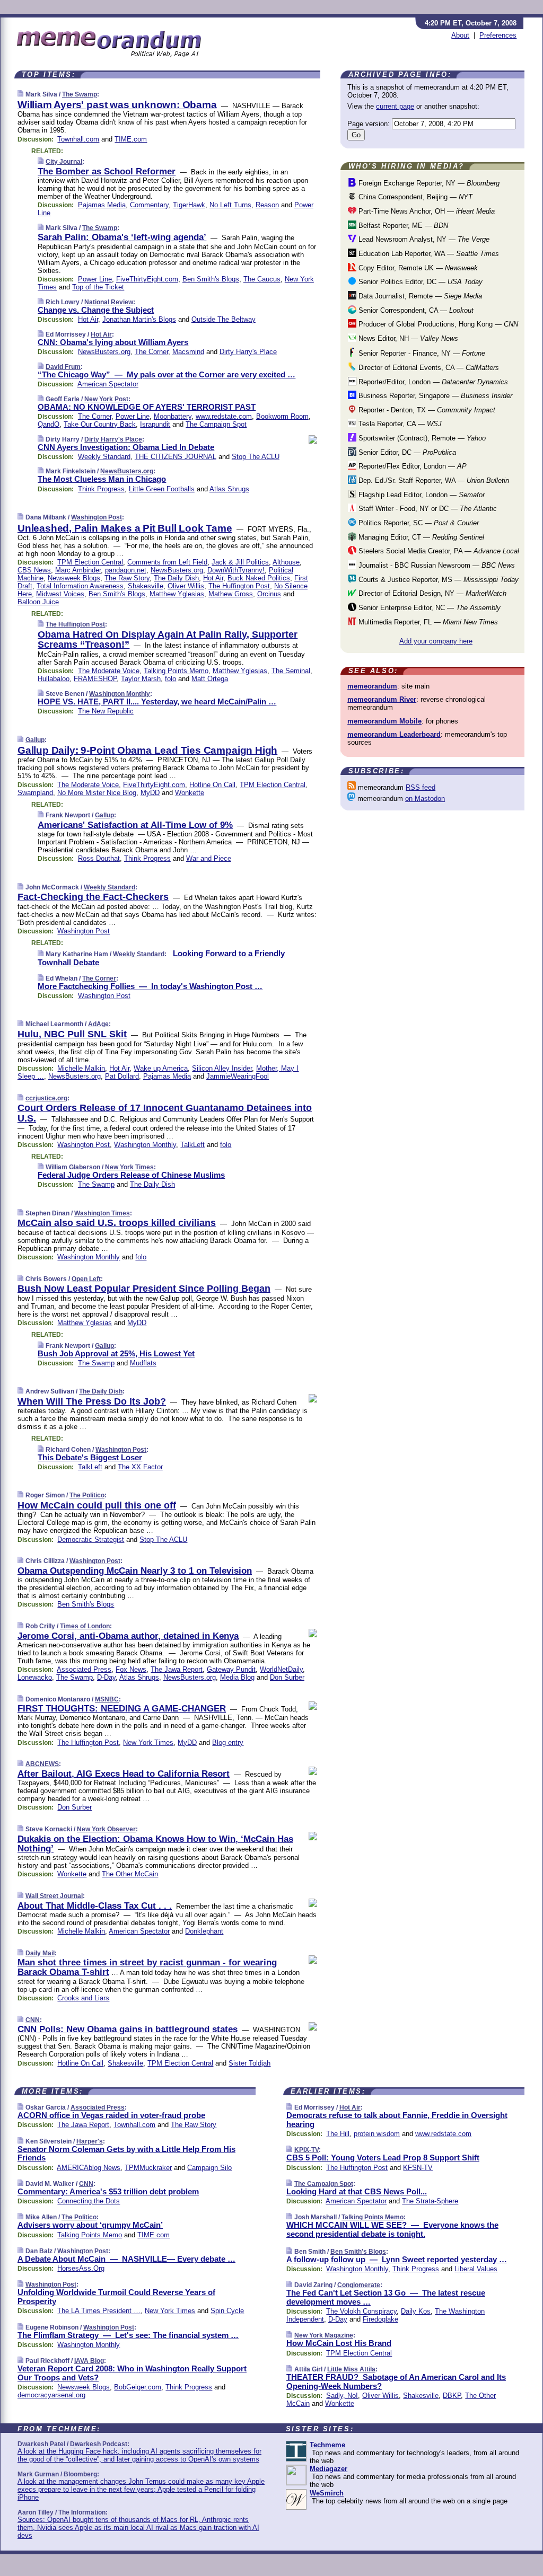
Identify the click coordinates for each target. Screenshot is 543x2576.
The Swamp (80, 94)
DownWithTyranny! (236, 570)
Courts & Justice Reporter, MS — (437, 580)
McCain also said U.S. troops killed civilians (117, 1223)
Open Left (86, 1279)
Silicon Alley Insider (222, 1068)
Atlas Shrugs (229, 489)
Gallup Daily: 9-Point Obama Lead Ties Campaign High (147, 750)
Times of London (85, 1626)
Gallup (35, 740)
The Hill (338, 2134)
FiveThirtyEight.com (147, 279)
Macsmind (188, 352)
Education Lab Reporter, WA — (428, 254)
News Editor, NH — (407, 338)
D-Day (106, 1677)
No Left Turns (230, 205)
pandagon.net (126, 570)
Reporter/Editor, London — (432, 382)
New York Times (129, 1167)
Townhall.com (78, 139)
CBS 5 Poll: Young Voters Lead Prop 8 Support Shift (383, 2158)
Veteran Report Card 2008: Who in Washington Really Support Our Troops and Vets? (132, 2373)
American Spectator (108, 384)
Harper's (90, 2141)
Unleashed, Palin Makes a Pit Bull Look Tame (125, 528)
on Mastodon (425, 799)
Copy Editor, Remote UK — (417, 268)
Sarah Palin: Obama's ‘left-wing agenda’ (122, 237)
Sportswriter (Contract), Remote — (421, 438)
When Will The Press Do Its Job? (92, 1401)
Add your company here (436, 641)
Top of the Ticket (98, 287)
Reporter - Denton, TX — (426, 410)
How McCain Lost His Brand (339, 2343)
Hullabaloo (54, 679)
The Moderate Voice (109, 671)
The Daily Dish (176, 578)
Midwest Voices (60, 594)
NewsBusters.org (104, 352)
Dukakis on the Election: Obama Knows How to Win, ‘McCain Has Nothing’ (155, 1844)
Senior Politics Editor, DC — (419, 282)
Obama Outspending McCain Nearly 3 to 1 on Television (135, 1571)
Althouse (286, 562)
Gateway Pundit (231, 1669)
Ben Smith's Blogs (211, 279)
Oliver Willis (186, 586)
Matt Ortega (210, 679)
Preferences (498, 35)
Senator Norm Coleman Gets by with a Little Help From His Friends (126, 2154)
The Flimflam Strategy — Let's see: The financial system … (128, 2335)
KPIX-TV (306, 2150)
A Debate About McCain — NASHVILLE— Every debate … (126, 2259)
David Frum (63, 367)
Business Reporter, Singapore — (434, 396)
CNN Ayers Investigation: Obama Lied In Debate (126, 447)
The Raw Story (127, 578)
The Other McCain (130, 1874)
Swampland (35, 793)
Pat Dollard (122, 1076)
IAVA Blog (89, 2361)
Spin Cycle (227, 2311)
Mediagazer (329, 2469)
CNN (33, 2020)
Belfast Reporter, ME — (402, 226)
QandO (49, 424)
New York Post (106, 399)
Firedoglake (380, 2319)
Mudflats (143, 1363)
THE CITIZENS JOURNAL (176, 457)
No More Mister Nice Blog (97, 793)
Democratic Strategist (91, 1540)
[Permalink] (20, 94)
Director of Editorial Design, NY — (431, 593)
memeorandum (372, 686)
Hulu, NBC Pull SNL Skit (72, 1034)
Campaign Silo (209, 2168)
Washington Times (102, 1213)
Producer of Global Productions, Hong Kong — (437, 324)
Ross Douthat (99, 858)
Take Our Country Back (100, 424)
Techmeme (327, 2445)
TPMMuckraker (148, 2168)
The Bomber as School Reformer (107, 171)
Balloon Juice (38, 602)
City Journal (64, 162)
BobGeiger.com (138, 2387)
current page (395, 106)
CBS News (34, 570)
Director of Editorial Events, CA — (428, 368)
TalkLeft (192, 1145)
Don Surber (287, 1677)
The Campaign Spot (216, 424)
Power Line (95, 279)
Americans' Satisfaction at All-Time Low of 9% (135, 825)
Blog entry (228, 1743)
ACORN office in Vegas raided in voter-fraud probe (111, 2115)
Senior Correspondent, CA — (415, 310)
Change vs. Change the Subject (96, 310)
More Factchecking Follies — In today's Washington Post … (150, 986)
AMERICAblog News (89, 2168)
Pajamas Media (102, 205)
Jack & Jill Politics (240, 562)
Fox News (131, 1669)
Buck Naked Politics (259, 578)
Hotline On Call (212, 785)
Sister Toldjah (249, 2063)
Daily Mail (40, 1953)
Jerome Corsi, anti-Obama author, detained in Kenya (128, 1636)
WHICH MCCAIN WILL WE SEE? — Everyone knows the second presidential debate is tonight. (392, 2229)
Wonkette (190, 793)
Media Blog (237, 1677)
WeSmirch (327, 2493)
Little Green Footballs (162, 489)
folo (170, 679)
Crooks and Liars (83, 1998)
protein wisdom (377, 2134)
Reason (267, 205)
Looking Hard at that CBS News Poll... (357, 2191)
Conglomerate (359, 2285)
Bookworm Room (282, 416)
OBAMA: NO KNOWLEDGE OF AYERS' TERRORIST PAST (147, 407)
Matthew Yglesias (177, 594)
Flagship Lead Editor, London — (421, 495)
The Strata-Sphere (430, 2201)
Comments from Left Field (167, 562)
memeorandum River (382, 699)
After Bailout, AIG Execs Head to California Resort (124, 1774)
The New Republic (106, 711)
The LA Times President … (99, 2311)
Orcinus (269, 594)
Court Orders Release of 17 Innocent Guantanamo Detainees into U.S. (165, 1113)
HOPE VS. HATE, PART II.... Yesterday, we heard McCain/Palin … (157, 702)
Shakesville (146, 586)
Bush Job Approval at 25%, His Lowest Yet (116, 1353)
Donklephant (204, 1931)
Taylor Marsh (141, 679)
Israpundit (155, 424)
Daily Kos (416, 2311)
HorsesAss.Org (81, 2268)
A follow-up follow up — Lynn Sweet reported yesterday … (397, 2259)
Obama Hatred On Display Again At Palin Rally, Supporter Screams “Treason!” (168, 640)
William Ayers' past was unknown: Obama (117, 105)
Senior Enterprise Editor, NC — (428, 608)
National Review (109, 302)
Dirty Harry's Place (248, 352)
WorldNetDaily (281, 1669)
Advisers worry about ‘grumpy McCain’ (90, 2225)
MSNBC (107, 1699)
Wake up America (161, 1068)
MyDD (150, 793)
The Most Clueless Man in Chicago (102, 479)
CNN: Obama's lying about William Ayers (113, 342)
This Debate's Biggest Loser (90, 1457)
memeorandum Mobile (384, 721)
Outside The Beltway (224, 319)
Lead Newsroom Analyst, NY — (423, 239)
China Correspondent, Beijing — (414, 197)
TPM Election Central (90, 562)
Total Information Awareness (80, 586)
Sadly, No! (342, 2396)
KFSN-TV (418, 2168)
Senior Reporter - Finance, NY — (421, 353)
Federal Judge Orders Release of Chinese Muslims (131, 1175)
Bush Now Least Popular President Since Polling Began (144, 1289)
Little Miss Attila (351, 2369)
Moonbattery (173, 416)
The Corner (151, 352)
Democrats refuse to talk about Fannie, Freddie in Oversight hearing (397, 2120)
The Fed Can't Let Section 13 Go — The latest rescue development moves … (386, 2297)
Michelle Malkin (81, 1068)
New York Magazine (324, 2335)
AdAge (98, 1024)
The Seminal (291, 671)
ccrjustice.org (46, 1098)
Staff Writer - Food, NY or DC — (427, 509)
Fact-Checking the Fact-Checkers (93, 897)
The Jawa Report (177, 1669)
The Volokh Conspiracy (361, 2311)
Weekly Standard (104, 457)
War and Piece (209, 858)
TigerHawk (189, 205)
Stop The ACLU (256, 457)
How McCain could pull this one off (97, 1505)
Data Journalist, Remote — (419, 296)
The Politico (87, 1495)
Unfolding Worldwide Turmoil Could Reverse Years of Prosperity (116, 2297)
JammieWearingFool (238, 1076)
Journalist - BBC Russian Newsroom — (436, 565)
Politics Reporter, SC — (418, 523)
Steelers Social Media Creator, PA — (438, 551)
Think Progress (101, 489)
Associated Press (84, 1669)
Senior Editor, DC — (406, 452)
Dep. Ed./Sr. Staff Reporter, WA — (433, 480)
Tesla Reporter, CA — (399, 424)
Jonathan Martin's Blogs (139, 319)
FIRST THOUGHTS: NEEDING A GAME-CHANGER (122, 1709)
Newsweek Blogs (74, 578)
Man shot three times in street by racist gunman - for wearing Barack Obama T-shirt (147, 1967)
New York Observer (106, 1829)
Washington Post (97, 517)
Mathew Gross (231, 594)
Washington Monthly (120, 694)
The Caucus (262, 279)
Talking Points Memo (176, 671)
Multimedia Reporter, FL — (427, 622)
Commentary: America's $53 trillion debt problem (108, 2191)
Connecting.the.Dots (89, 2201)
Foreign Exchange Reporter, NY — (428, 183)
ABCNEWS (42, 1764)
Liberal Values (476, 2269)
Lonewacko (35, 1677)
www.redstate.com (224, 416)
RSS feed (421, 787)
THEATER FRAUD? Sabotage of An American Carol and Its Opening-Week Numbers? (396, 2381)
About (460, 35)
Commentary (149, 205)
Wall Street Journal (54, 1896)
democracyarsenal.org (51, 2395)
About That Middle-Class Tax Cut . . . (95, 1906)
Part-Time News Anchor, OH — (426, 211)
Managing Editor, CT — (420, 537)
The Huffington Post (239, 586)
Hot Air (88, 319)
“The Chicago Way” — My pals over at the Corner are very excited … (167, 374)
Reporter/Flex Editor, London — (411, 466)
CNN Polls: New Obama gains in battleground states (128, 2029)
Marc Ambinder (78, 570)
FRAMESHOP (95, 679)
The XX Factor (140, 1467)
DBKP (452, 2396)
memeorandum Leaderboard (394, 734)
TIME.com (131, 139)
